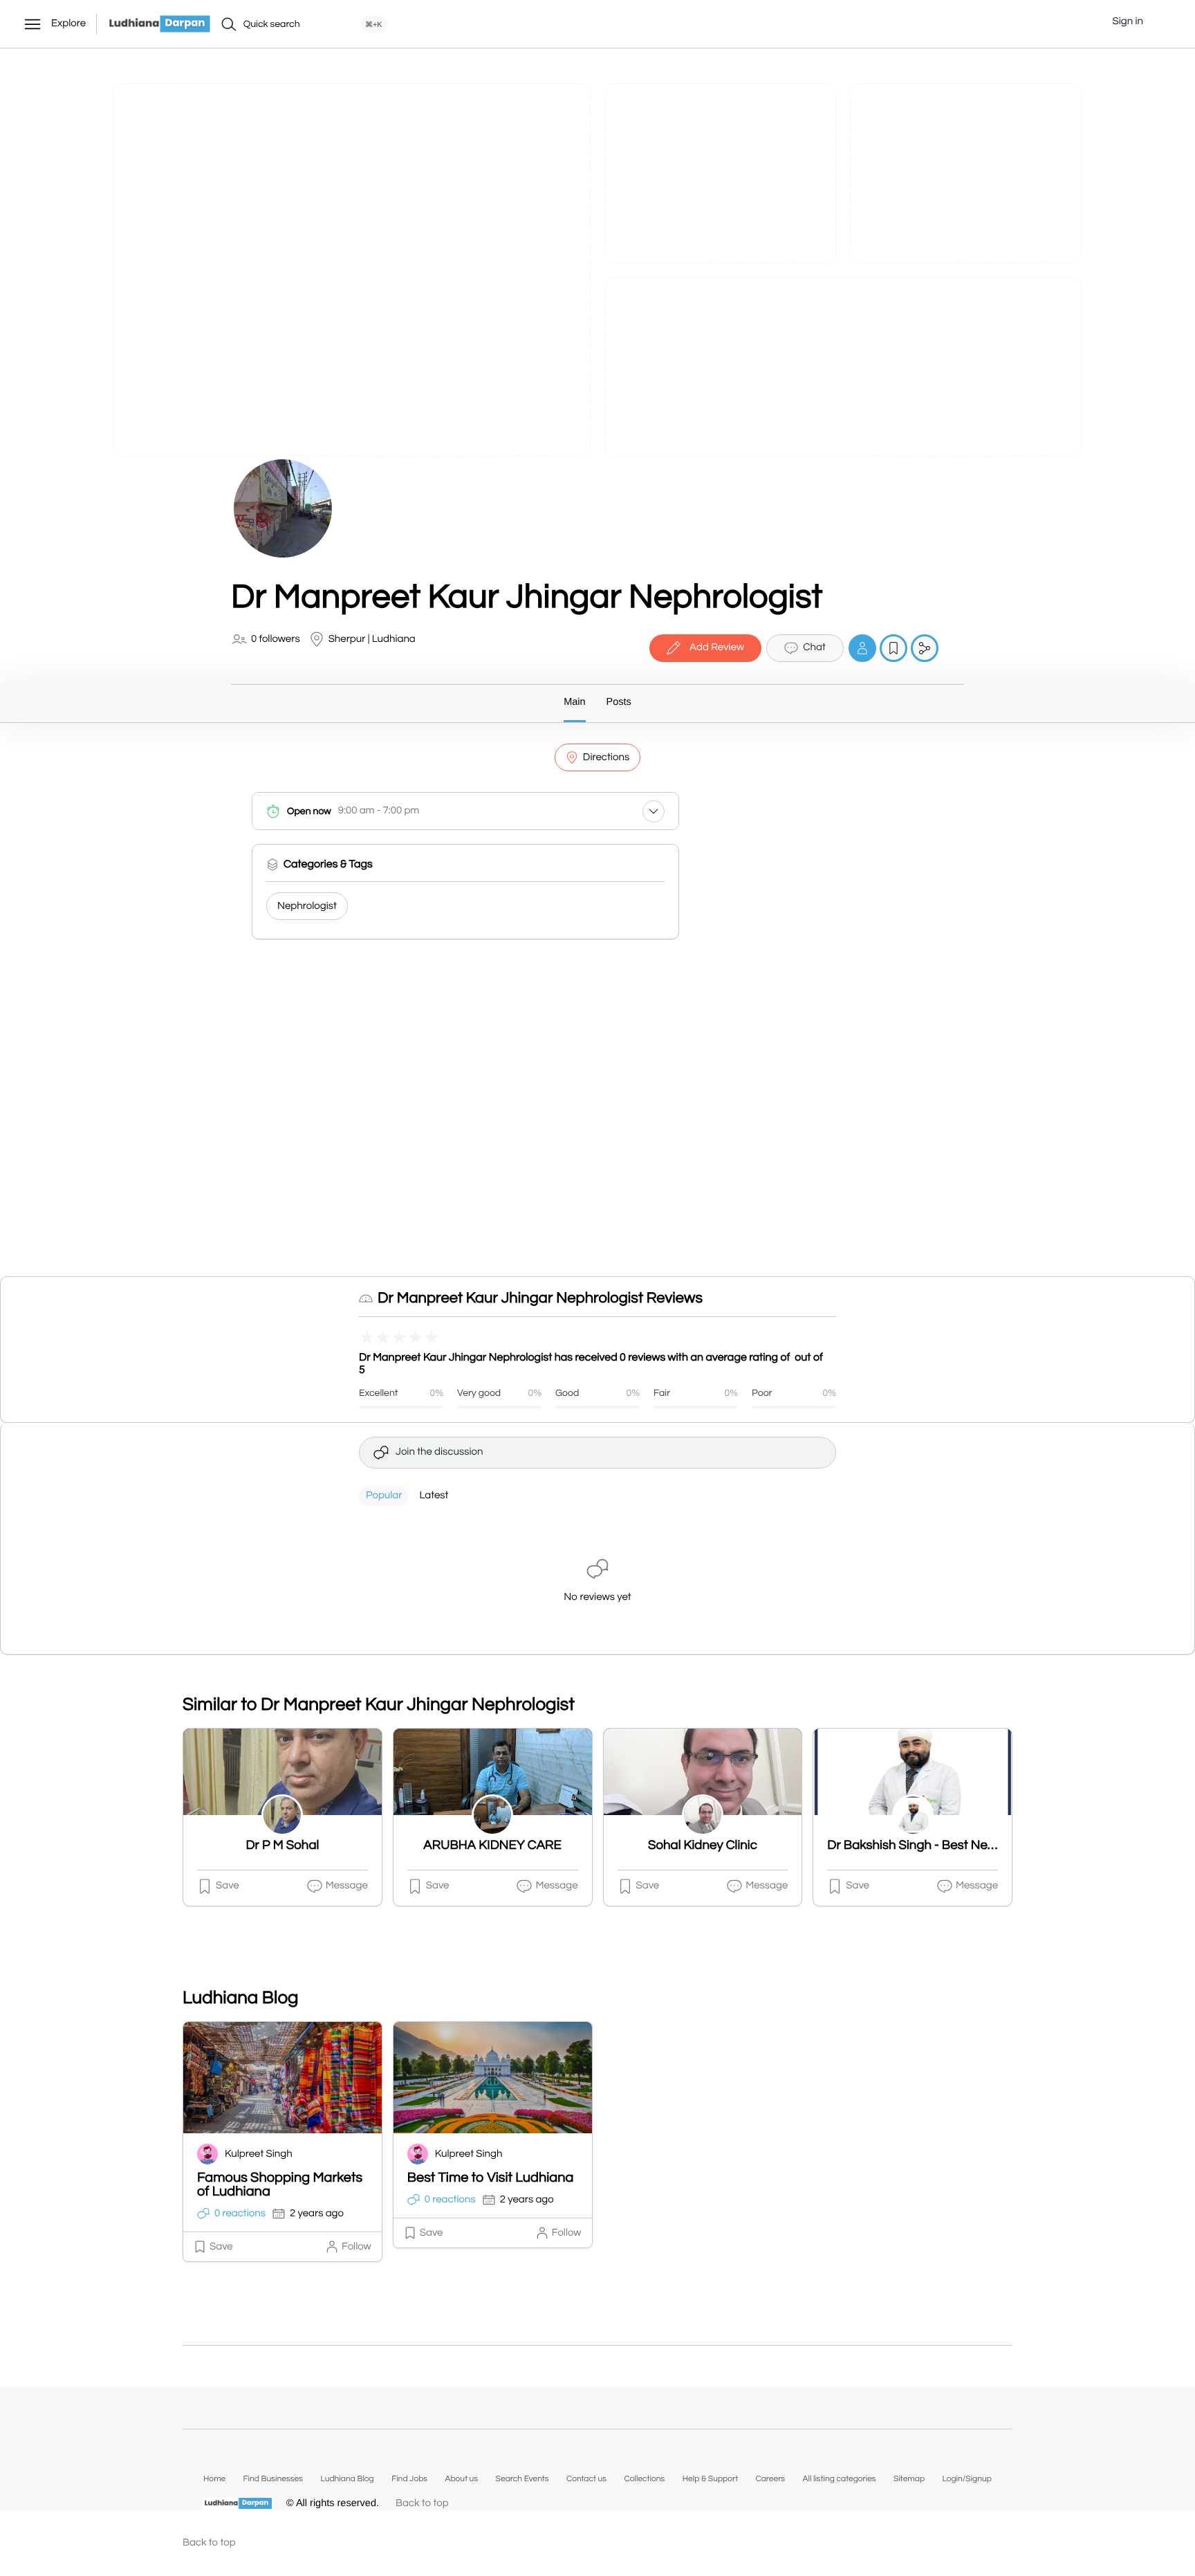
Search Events (522, 2479)
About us (461, 2479)
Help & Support (710, 2479)
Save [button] (228, 1886)
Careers (770, 2479)
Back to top (422, 2504)
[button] (1164, 22)
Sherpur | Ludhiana (372, 640)
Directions (606, 758)
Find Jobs (409, 2479)
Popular (384, 1496)
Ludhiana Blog (347, 2479)
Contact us (586, 2479)
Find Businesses (273, 2479)
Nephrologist (307, 907)
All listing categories (840, 2479)
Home (214, 2479)
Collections (644, 2479)
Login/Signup (967, 2479)
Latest (434, 1496)
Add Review (717, 648)
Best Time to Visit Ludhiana (491, 2178)
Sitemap (909, 2479)
